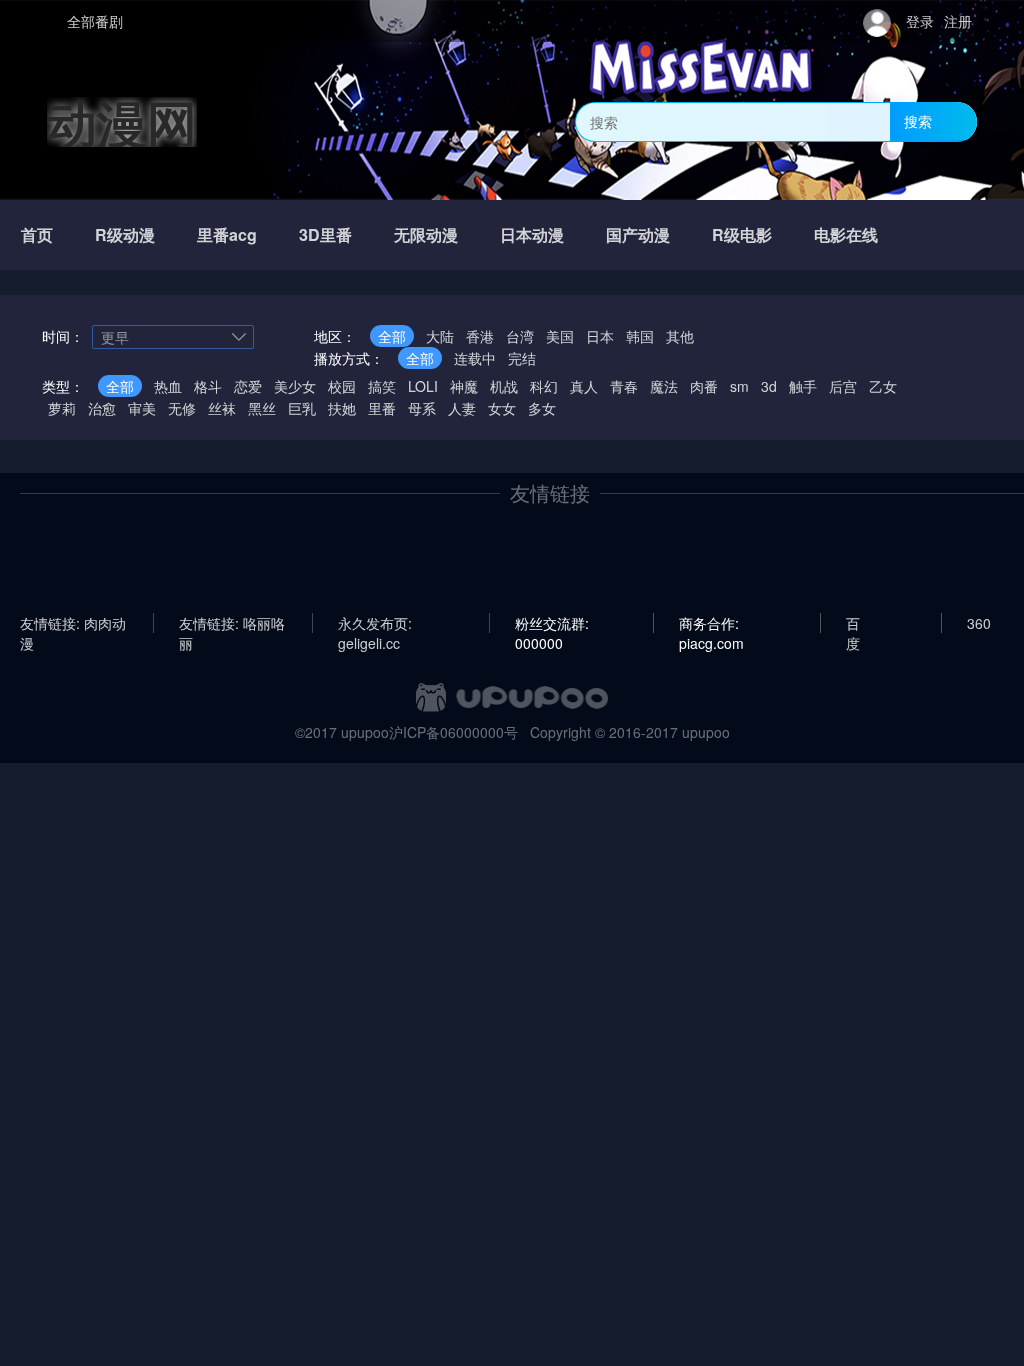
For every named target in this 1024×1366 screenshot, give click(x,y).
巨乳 (302, 408)
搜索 (918, 121)
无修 (182, 408)
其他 (680, 336)
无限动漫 (426, 234)
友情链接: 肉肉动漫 (73, 623)
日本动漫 (532, 234)
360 (979, 623)
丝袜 (222, 408)
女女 (502, 408)
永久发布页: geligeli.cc (375, 623)
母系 (422, 408)
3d (769, 386)
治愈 (102, 408)
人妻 (462, 408)
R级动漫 (125, 234)
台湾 (520, 336)
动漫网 (122, 121)
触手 (803, 386)
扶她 (342, 408)
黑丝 (262, 408)
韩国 (640, 336)
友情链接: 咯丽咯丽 (232, 623)
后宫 (843, 386)
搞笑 (382, 386)
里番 (382, 408)
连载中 (475, 358)
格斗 (208, 386)
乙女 (883, 386)
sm (739, 386)
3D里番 (325, 234)
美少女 (295, 386)
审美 (142, 408)
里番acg (227, 234)
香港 (480, 336)
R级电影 (742, 234)
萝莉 (62, 408)
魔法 (664, 386)
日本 (600, 336)
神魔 (464, 386)
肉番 (704, 386)
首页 (37, 234)
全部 (392, 336)
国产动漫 (638, 234)
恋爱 (248, 386)
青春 (624, 386)
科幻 (544, 386)
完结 (522, 358)
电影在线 (846, 234)
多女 (542, 408)
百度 (853, 623)
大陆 (440, 336)
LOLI (423, 386)
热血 (168, 386)
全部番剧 (95, 21)
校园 (342, 386)
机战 (504, 386)
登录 (920, 21)
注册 (958, 21)
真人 (584, 386)
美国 (560, 336)
